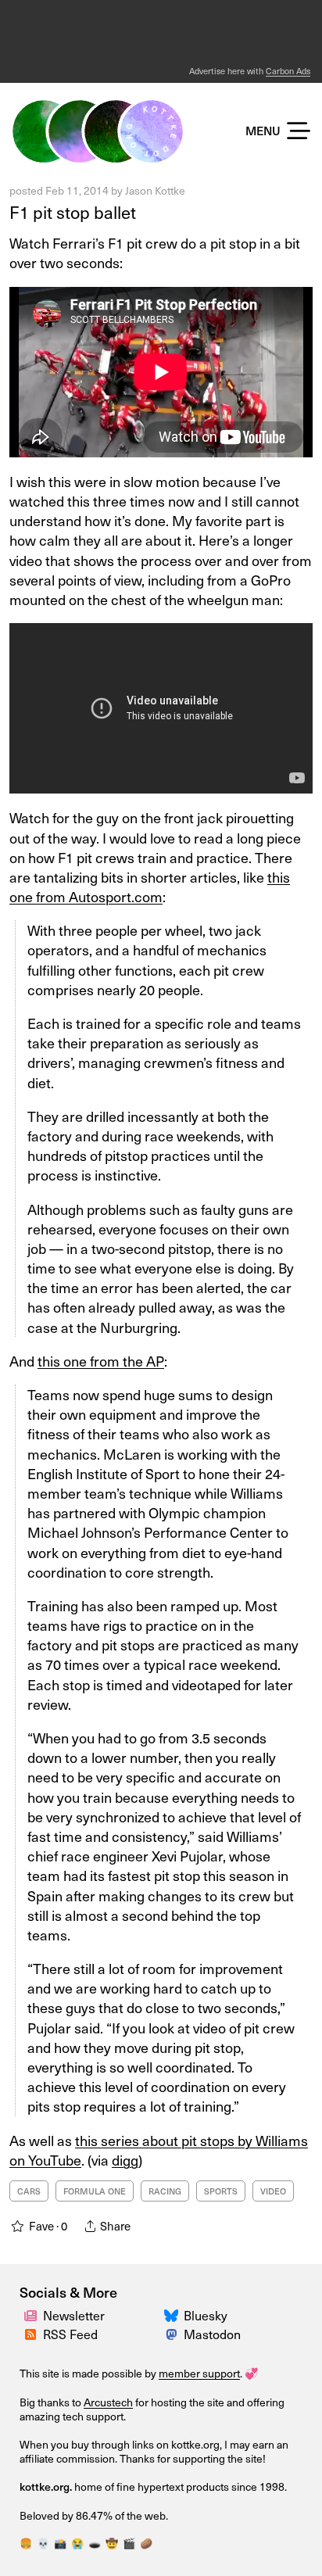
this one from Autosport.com (150, 887)
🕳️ (95, 2543)
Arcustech (108, 2402)
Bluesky (206, 2315)
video (273, 2191)
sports (221, 2191)
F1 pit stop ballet (73, 211)
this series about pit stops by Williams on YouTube (159, 2150)
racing (165, 2191)
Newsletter (74, 2315)
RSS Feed (70, 2334)
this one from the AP (101, 1361)
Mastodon (212, 2334)
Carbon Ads (288, 71)
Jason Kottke (155, 190)
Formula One (95, 2191)
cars (29, 2191)
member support (199, 2373)
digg (125, 2160)
